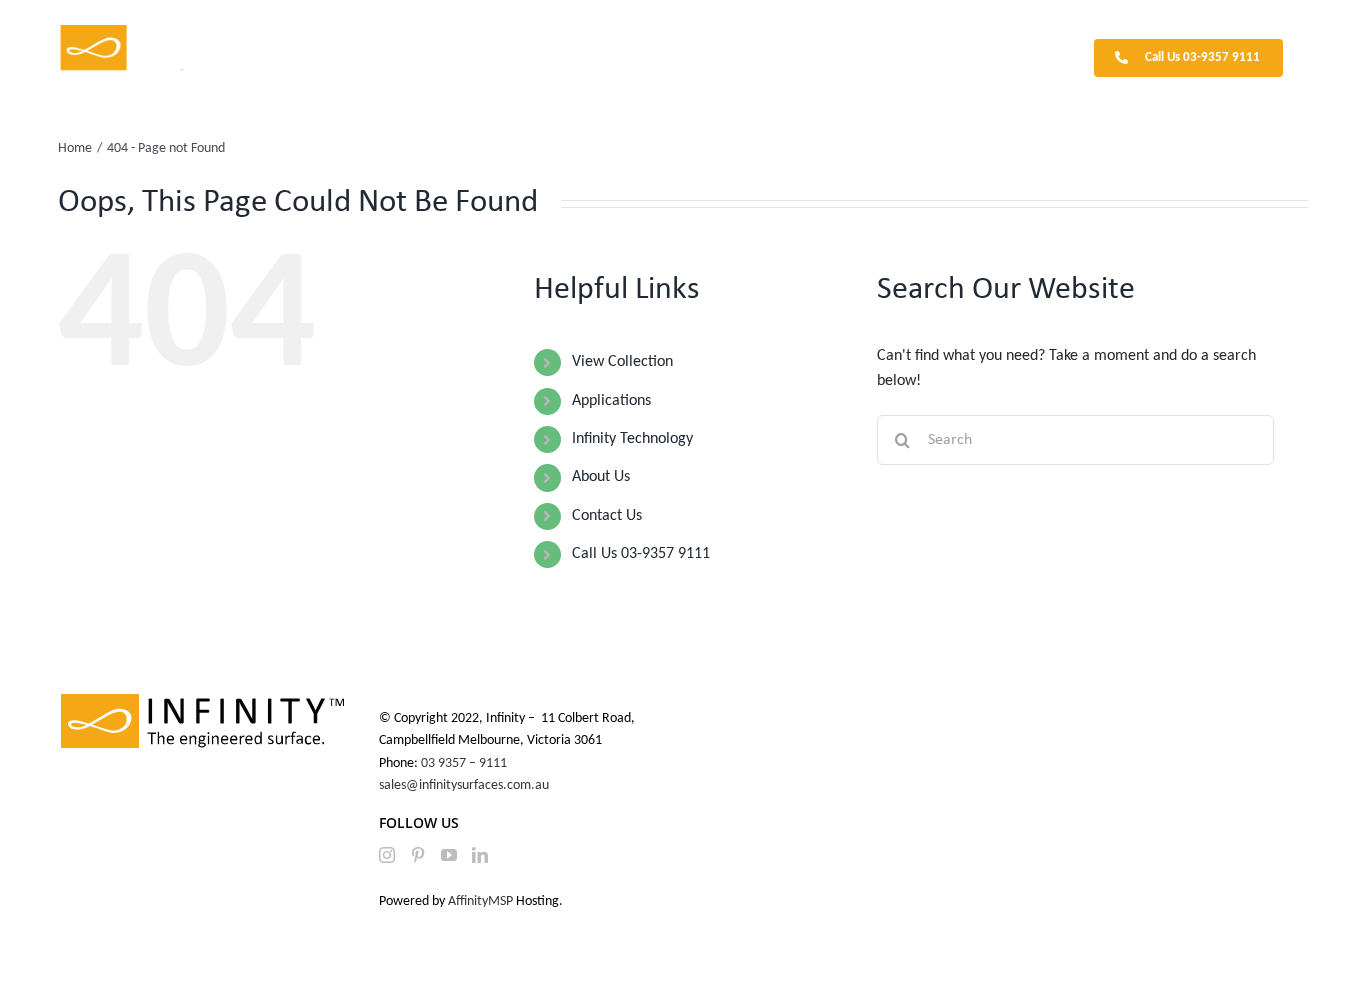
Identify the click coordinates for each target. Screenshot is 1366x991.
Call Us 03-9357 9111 (641, 554)
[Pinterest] (418, 855)
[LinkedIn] (480, 855)
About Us (601, 477)
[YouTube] (449, 855)
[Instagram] (387, 855)
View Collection (622, 362)
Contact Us (607, 516)
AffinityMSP (480, 901)
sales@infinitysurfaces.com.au (464, 785)
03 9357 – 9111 (465, 763)
